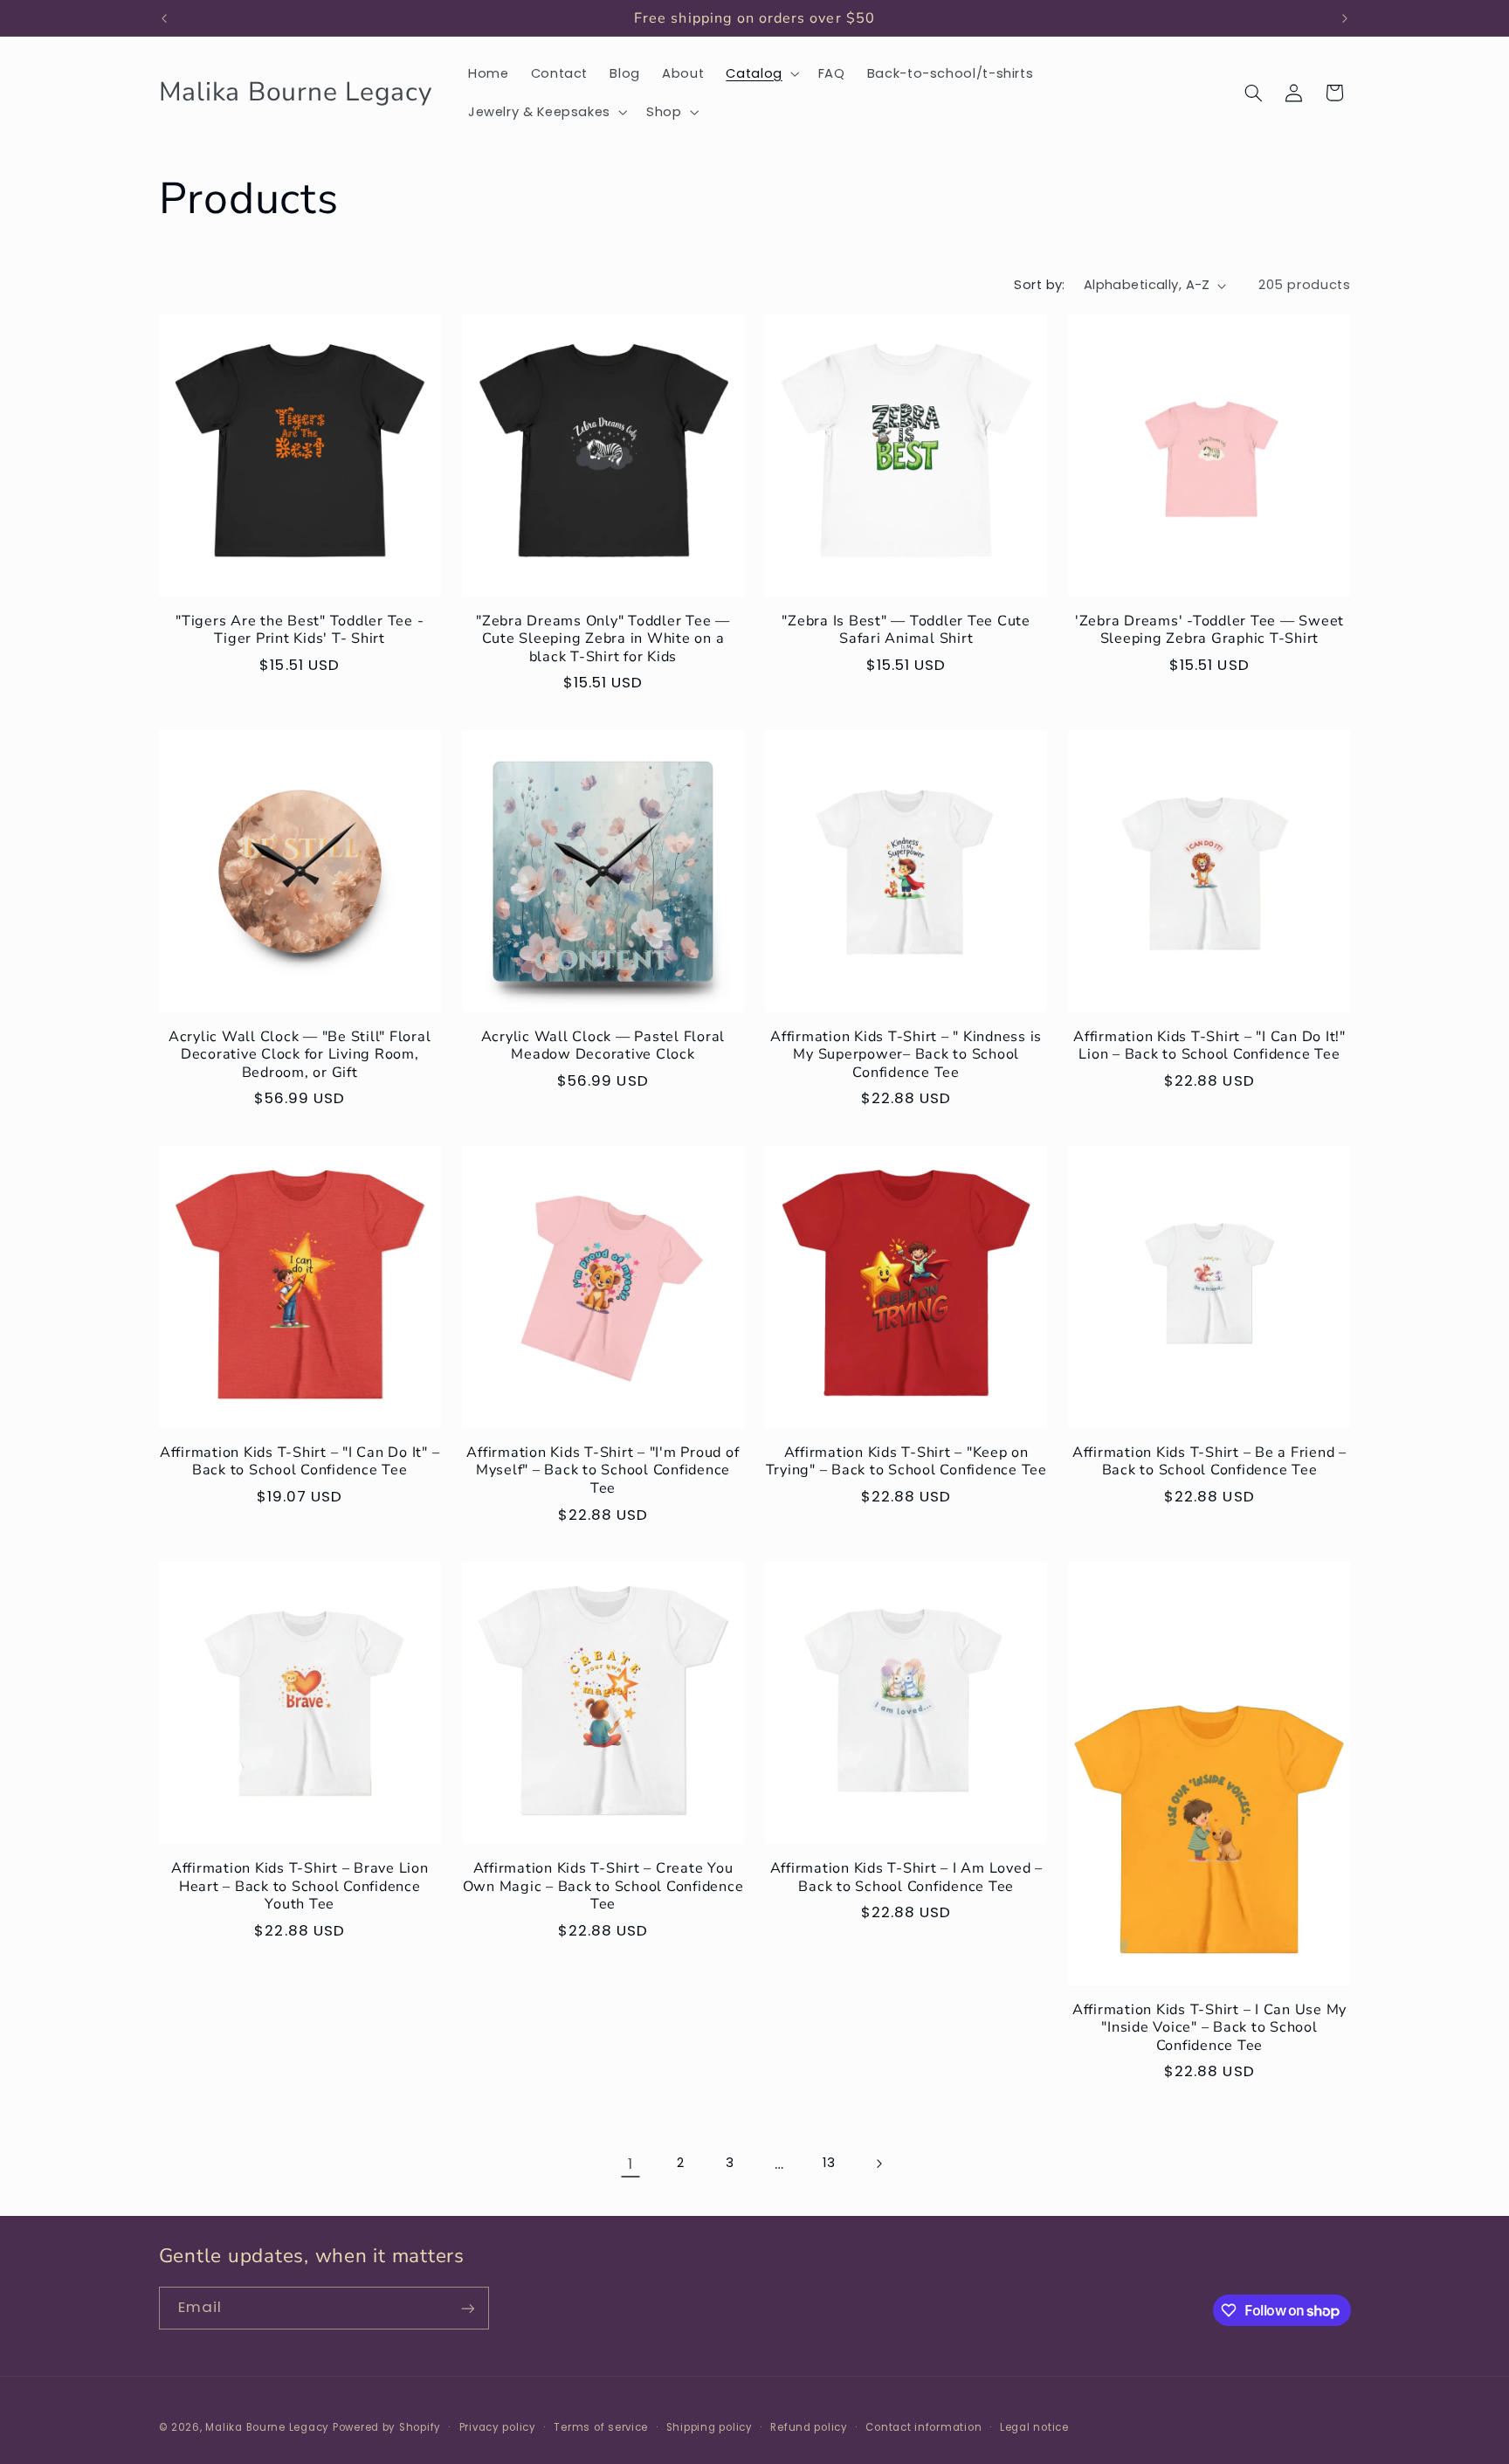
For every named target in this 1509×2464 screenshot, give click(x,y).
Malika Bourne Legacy (267, 2426)
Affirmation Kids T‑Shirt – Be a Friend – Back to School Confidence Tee (1209, 1462)
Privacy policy (498, 2426)
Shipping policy (710, 2426)
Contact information (923, 2426)
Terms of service (601, 2426)
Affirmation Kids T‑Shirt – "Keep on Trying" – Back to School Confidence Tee (906, 1462)
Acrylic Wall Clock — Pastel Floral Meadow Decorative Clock (603, 1046)
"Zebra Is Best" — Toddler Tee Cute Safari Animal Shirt (906, 630)
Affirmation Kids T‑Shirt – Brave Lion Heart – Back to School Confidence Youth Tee (300, 1886)
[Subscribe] (467, 2308)
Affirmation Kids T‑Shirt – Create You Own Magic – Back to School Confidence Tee (603, 1886)
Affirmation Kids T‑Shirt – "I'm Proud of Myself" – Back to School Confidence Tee (603, 1470)
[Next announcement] (1345, 18)
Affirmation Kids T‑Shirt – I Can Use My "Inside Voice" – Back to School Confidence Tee (1209, 2028)
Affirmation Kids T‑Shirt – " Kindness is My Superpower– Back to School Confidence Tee (906, 1055)
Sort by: (1039, 285)
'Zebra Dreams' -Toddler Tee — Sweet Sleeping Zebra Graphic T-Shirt (1209, 630)
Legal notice (1034, 2426)
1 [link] (630, 2164)
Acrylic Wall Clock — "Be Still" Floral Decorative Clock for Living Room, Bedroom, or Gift (300, 1055)
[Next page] (879, 2164)
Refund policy (809, 2426)
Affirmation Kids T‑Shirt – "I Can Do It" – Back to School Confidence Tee (300, 1462)
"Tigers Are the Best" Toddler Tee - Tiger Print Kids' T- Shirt (300, 630)
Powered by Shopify (387, 2426)
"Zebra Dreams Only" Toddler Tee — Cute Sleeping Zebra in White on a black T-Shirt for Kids (603, 639)
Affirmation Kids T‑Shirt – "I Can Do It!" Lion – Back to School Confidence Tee (1209, 1046)
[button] (761, 73)
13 (829, 2163)
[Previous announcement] (164, 18)
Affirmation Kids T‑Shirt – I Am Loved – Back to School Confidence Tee (906, 1877)
